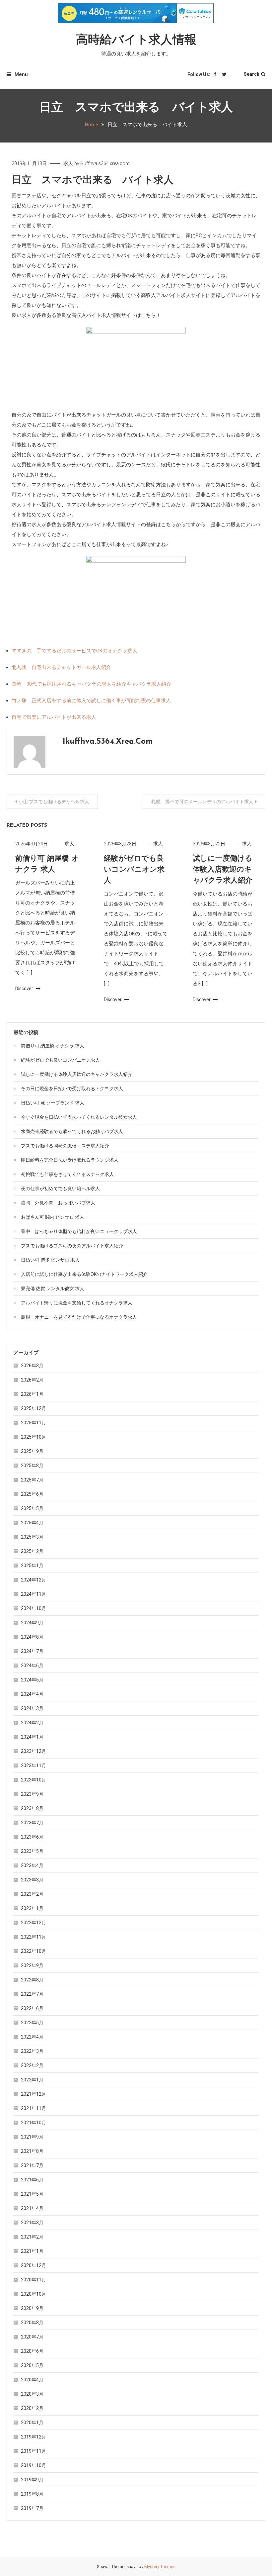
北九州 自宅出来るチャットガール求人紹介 (61, 667)
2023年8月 (32, 1808)
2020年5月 (32, 2365)
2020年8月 (32, 2323)
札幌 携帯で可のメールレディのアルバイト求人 (202, 802)
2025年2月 (32, 1551)
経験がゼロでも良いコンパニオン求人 (134, 870)
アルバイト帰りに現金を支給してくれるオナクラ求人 (77, 1303)
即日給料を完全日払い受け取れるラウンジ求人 (70, 1160)
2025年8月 (32, 1466)
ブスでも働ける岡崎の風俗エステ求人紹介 (65, 1146)
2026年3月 (32, 1366)
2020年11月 (34, 2280)
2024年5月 (32, 1680)
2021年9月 (32, 2137)
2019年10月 (34, 2465)
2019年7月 (32, 2508)
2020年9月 (32, 2308)
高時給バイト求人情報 (136, 41)
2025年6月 (32, 1494)
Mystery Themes (160, 2567)
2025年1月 (32, 1566)
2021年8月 (32, 2151)
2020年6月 (32, 2351)
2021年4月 (32, 2208)
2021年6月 (32, 2180)
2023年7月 (32, 1823)
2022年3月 (32, 2051)
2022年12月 (34, 1923)
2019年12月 (34, 2437)
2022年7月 (32, 1994)
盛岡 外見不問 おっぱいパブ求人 (58, 1203)
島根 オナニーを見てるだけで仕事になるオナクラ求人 (79, 1317)
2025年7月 (32, 1480)
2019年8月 (32, 2494)
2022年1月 (32, 2080)
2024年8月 (32, 1637)
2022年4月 (32, 2037)
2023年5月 (32, 1851)
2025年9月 (32, 1451)
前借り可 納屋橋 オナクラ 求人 (53, 1046)
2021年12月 (34, 2094)
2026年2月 (32, 1380)
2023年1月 (32, 1908)
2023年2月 (32, 1894)
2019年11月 (34, 2451)
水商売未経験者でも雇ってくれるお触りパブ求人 (72, 1131)
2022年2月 (32, 2065)
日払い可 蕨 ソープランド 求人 (53, 1103)
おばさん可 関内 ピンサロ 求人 (53, 1217)
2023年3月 (32, 1880)
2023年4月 (32, 1865)
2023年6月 (32, 1837)
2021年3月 (32, 2223)
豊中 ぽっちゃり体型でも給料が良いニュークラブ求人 (79, 1231)
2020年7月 (32, 2337)
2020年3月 (32, 2394)
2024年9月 (32, 1623)
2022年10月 (34, 1951)
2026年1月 (32, 1394)
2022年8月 (32, 1980)
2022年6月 (32, 2008)
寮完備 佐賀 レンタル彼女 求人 (53, 1288)
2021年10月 (34, 2123)
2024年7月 (32, 1651)
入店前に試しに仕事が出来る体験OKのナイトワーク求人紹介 (84, 1274)
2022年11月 (34, 1937)
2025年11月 (34, 1423)
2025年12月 (34, 1408)
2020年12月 (34, 2265)
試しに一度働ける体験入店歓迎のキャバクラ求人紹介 (223, 870)
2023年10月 (34, 1780)
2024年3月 (32, 1708)
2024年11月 (34, 1594)
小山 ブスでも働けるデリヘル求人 (54, 802)
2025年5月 (32, 1508)
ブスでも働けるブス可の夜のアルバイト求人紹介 (72, 1246)
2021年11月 (34, 2108)
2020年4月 (32, 2380)
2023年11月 (34, 1765)
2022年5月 (32, 2023)
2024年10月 (34, 1608)
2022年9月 (32, 1965)
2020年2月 (32, 2408)
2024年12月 (34, 1580)
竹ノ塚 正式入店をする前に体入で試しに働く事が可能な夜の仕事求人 (91, 701)
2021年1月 (32, 2251)
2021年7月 (32, 2165)
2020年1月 (32, 2423)
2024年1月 (32, 1737)
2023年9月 (32, 1794)
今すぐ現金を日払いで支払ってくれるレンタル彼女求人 (79, 1117)
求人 (68, 163)
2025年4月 (32, 1523)
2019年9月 (32, 2480)
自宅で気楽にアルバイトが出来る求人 (54, 717)
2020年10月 (34, 2294)
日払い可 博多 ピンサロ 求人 (50, 1260)
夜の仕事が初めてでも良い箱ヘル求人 (60, 1189)
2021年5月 (32, 2194)
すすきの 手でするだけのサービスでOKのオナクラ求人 (74, 651)
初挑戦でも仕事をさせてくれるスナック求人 (67, 1174)
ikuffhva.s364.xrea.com (105, 163)
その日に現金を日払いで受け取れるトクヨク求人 (72, 1089)
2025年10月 (34, 1437)
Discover (25, 989)
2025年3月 (32, 1537)
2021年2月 (32, 2237)
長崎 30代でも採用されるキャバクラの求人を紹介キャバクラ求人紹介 (91, 684)
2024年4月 (32, 1694)
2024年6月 (32, 1666)
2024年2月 (32, 1723)
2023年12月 (34, 1751)
